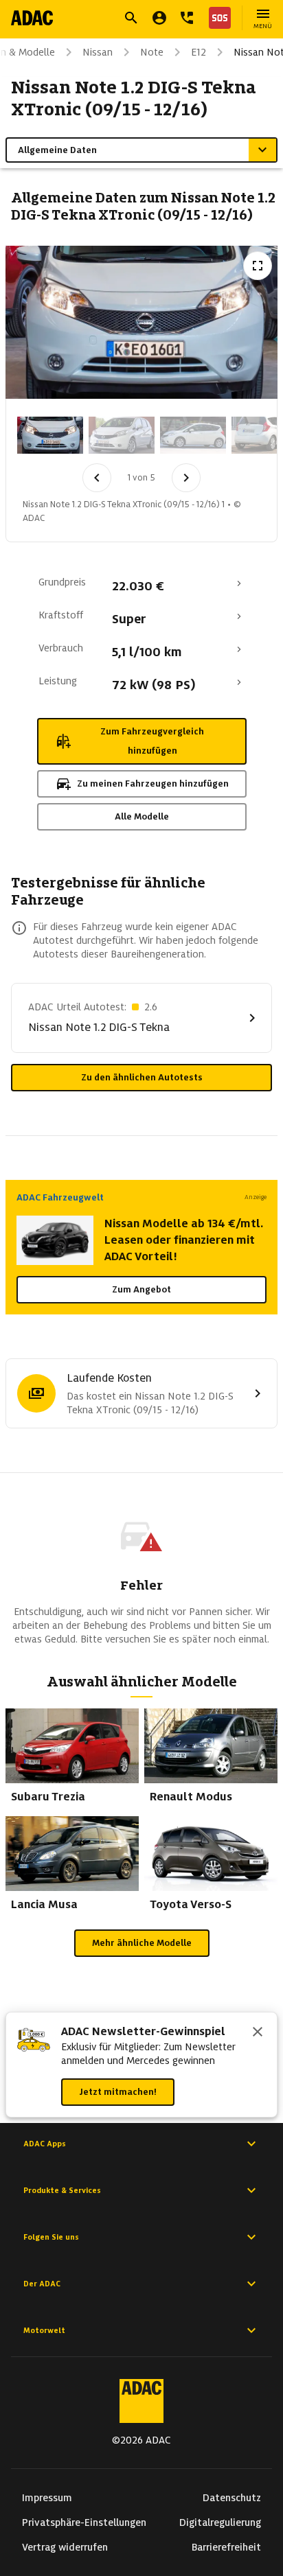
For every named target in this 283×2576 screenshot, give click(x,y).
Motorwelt (44, 2330)
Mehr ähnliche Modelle (142, 1943)
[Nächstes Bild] (186, 478)
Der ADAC (42, 2284)
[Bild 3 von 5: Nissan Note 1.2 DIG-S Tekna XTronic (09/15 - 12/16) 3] (193, 435)
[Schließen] (258, 2033)
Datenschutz (232, 2498)
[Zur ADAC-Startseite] (32, 18)
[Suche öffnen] (131, 18)
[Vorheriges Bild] (97, 478)
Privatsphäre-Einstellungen (84, 2522)
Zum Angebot (141, 1289)
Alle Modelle (142, 816)
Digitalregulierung (220, 2522)
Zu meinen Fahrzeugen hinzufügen (153, 784)
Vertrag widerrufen (65, 2547)
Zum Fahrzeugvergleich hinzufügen (152, 741)
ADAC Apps (45, 2144)
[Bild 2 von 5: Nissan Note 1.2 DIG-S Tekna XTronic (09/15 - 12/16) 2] (122, 435)
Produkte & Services (62, 2190)
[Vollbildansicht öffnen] (258, 266)
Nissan (98, 52)
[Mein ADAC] (159, 18)
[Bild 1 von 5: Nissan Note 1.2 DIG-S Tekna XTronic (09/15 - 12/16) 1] (50, 435)
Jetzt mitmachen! (118, 2092)
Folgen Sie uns (51, 2237)
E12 (199, 52)
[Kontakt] (187, 18)
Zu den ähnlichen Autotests (142, 1077)
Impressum (47, 2498)
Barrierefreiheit (226, 2547)
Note (152, 52)
